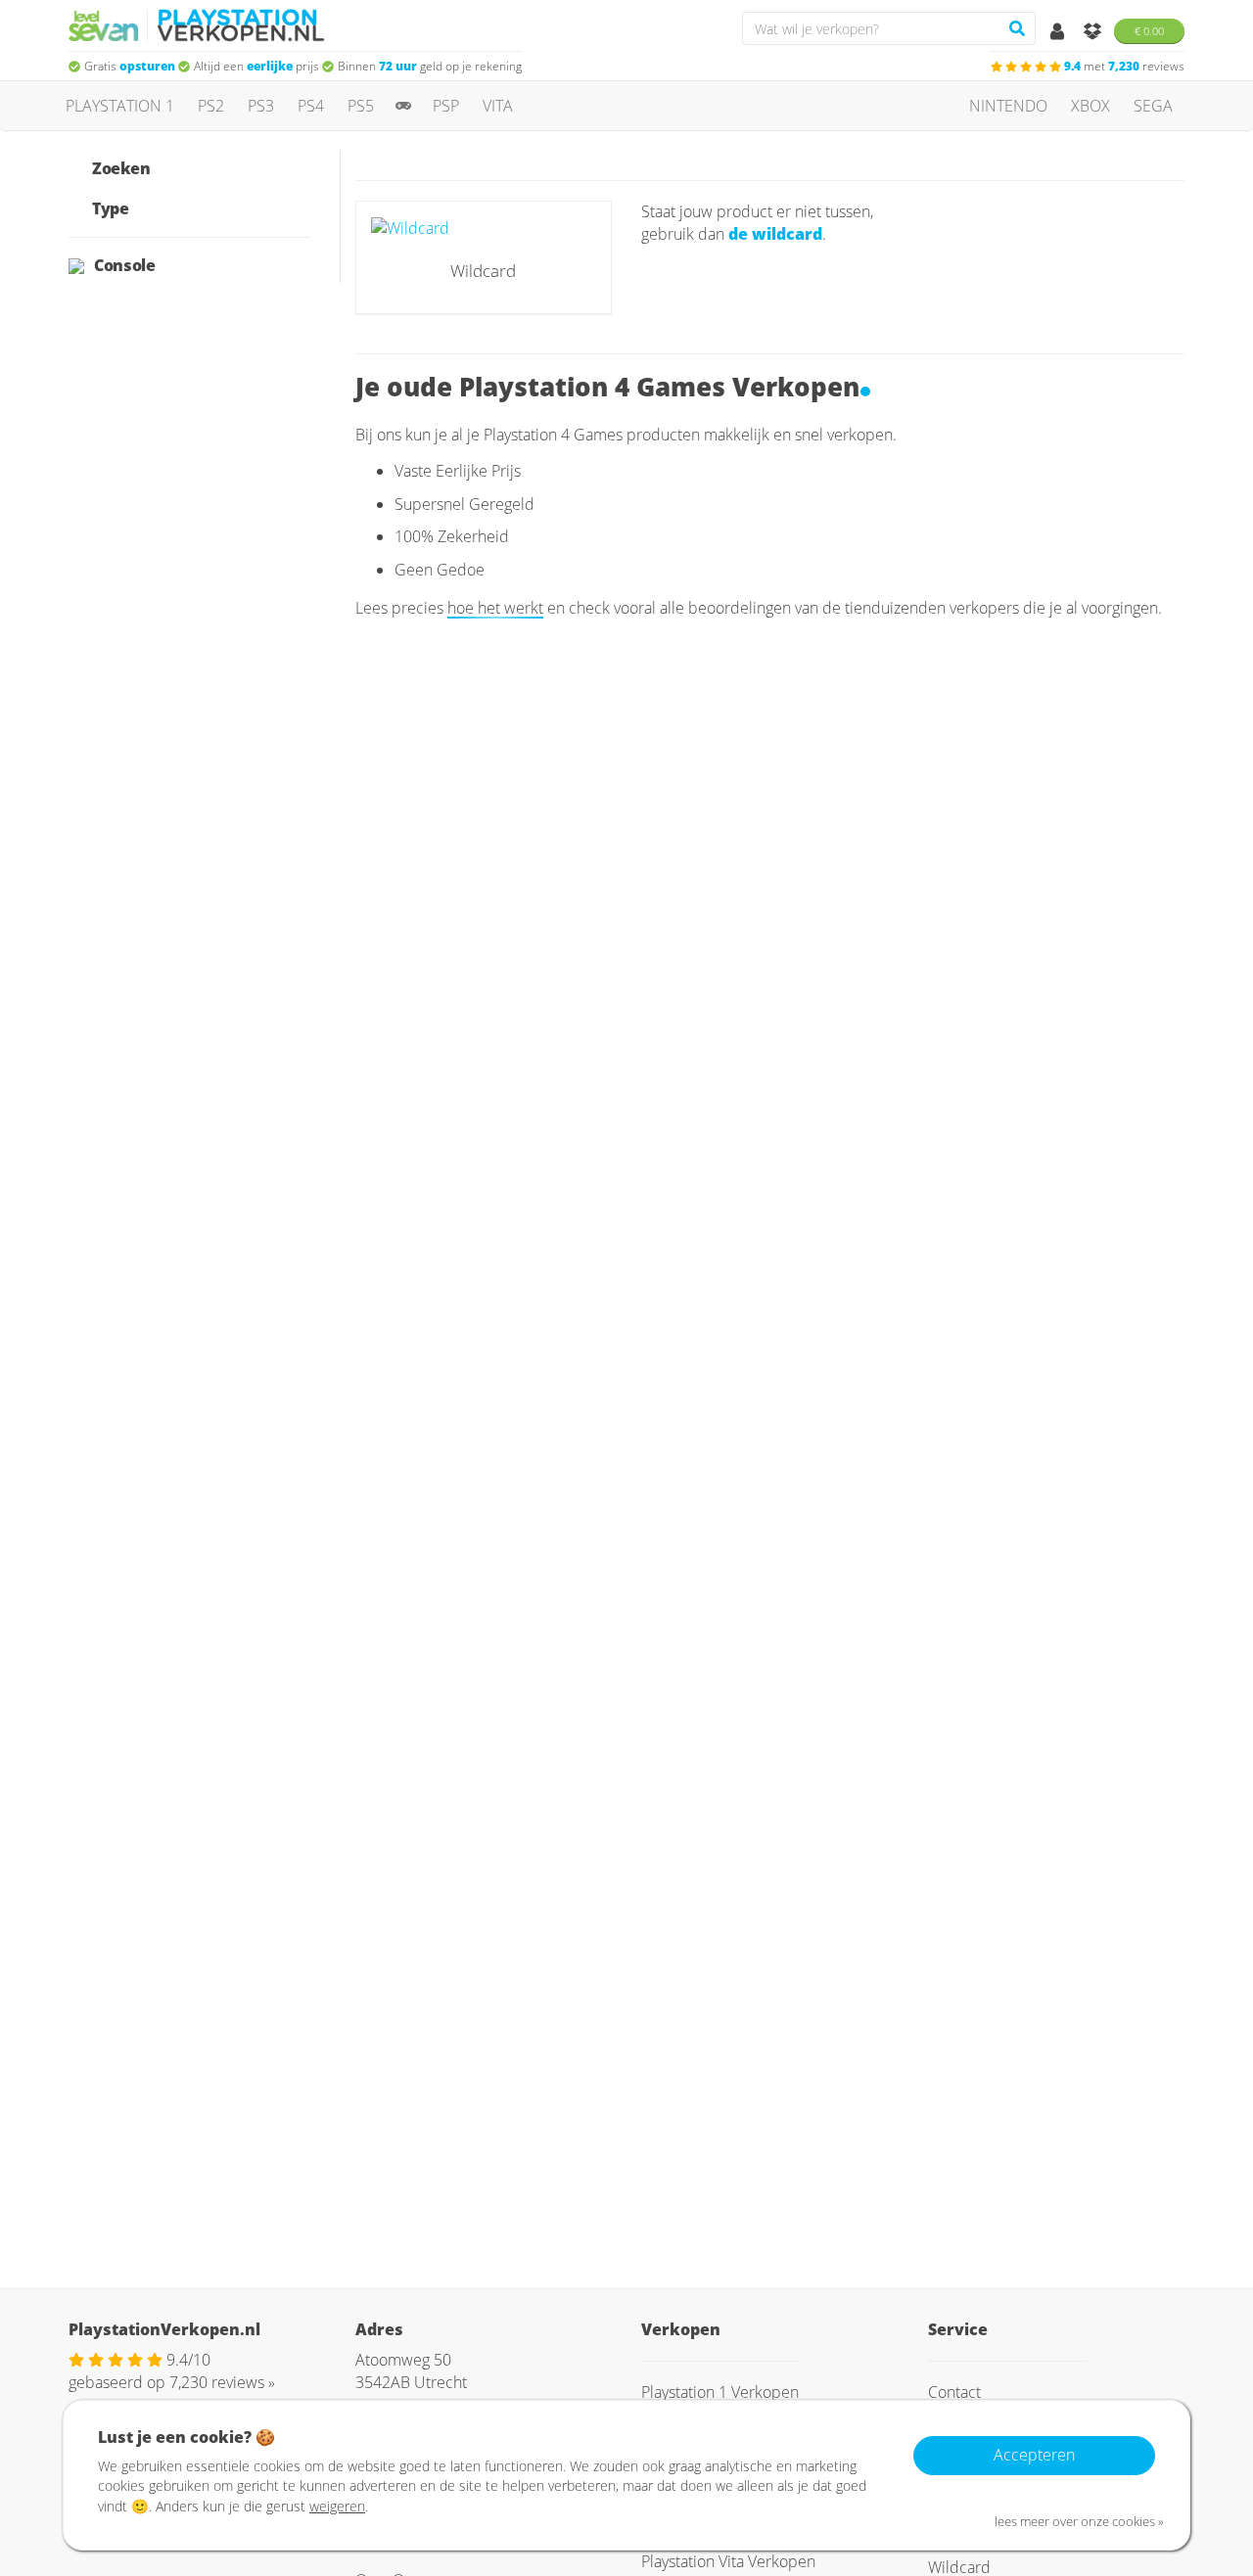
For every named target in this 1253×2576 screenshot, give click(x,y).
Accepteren (1034, 2455)
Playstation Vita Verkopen (728, 2561)
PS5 (361, 106)
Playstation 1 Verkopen (720, 2392)
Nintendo (1008, 106)
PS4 (311, 106)
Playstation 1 (120, 106)
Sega (1153, 106)
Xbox (1091, 106)
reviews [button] (1124, 66)
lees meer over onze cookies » (1079, 2521)
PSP (446, 106)
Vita (498, 106)
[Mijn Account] (1059, 32)
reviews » (222, 2382)
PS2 (211, 106)
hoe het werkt (495, 608)
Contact (954, 2392)
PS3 (261, 106)
